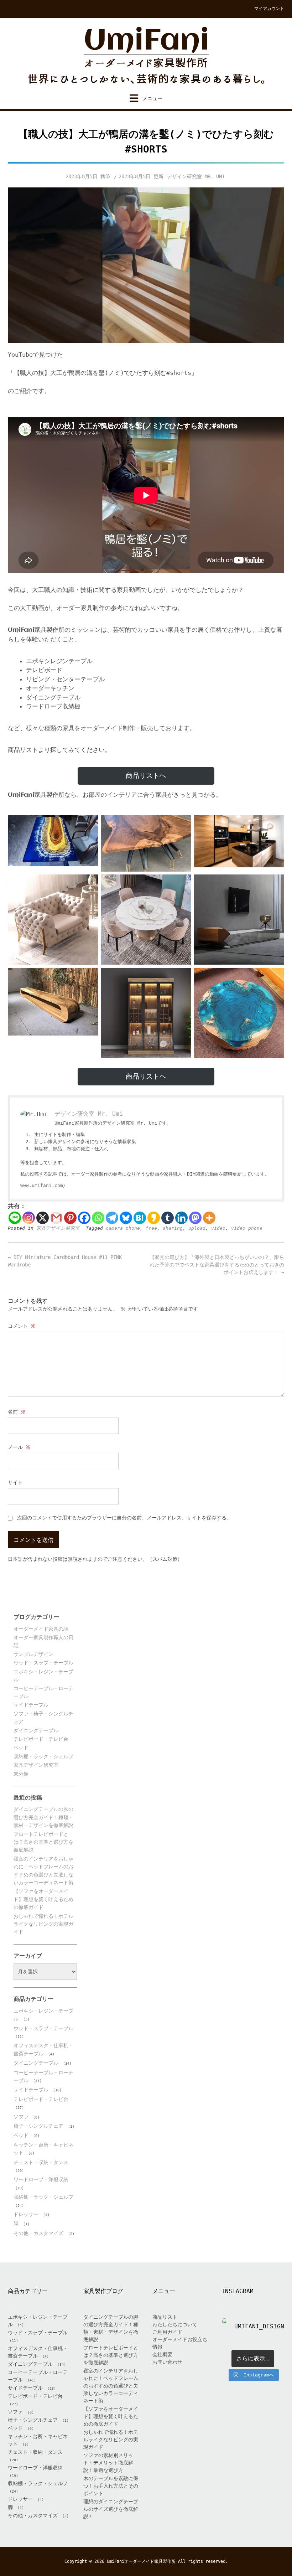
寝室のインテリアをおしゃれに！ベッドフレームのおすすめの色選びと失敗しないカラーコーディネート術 (111, 2386)
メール (19, 1447)
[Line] (15, 1218)
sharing (173, 1228)
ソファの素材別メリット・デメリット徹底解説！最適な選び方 (108, 2463)
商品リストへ (146, 776)
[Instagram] (29, 1218)
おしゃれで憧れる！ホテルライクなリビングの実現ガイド (43, 1924)
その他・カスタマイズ (38, 2233)
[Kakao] (154, 1218)
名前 (17, 1412)
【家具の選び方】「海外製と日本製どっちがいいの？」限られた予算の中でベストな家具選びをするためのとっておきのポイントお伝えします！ (217, 1265)
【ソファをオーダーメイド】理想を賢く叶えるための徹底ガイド (43, 1899)
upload (197, 1228)
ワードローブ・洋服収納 (41, 2179)
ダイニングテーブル (36, 1730)
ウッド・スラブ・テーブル (43, 1663)
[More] (209, 1218)
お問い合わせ (167, 2362)
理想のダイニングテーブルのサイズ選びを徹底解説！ (111, 2509)
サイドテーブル (31, 1705)
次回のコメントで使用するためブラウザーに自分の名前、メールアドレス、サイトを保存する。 (124, 1518)
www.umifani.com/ (43, 1185)
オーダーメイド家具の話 (41, 1629)
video (218, 1228)
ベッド (21, 1748)
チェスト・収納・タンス (41, 2162)
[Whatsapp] (98, 1218)
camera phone (123, 1228)
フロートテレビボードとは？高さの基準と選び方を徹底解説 (43, 1842)
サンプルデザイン (33, 1654)
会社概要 (162, 2354)
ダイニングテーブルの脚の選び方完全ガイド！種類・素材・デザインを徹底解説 (43, 1817)
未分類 (21, 1774)
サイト (15, 1482)
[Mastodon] (195, 1218)
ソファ (21, 2117)
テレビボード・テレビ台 (41, 1739)
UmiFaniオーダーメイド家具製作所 (141, 2561)
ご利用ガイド (167, 2332)
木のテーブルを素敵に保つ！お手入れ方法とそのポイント (111, 2486)
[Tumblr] (168, 1218)
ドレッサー (26, 2214)
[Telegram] (112, 1218)
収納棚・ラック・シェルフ (43, 1756)
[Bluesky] (126, 1218)
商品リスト (165, 2317)
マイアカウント (269, 9)
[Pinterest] (70, 1218)
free (151, 1228)
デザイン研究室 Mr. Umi (196, 176)
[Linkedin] (181, 1218)
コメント (22, 1326)
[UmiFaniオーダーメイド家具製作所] (146, 56)
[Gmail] (56, 1218)
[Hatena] (140, 1218)
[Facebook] (84, 1218)
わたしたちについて (175, 2324)
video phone (247, 1228)
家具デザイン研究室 (58, 1228)
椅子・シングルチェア (38, 2126)
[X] (43, 1218)
